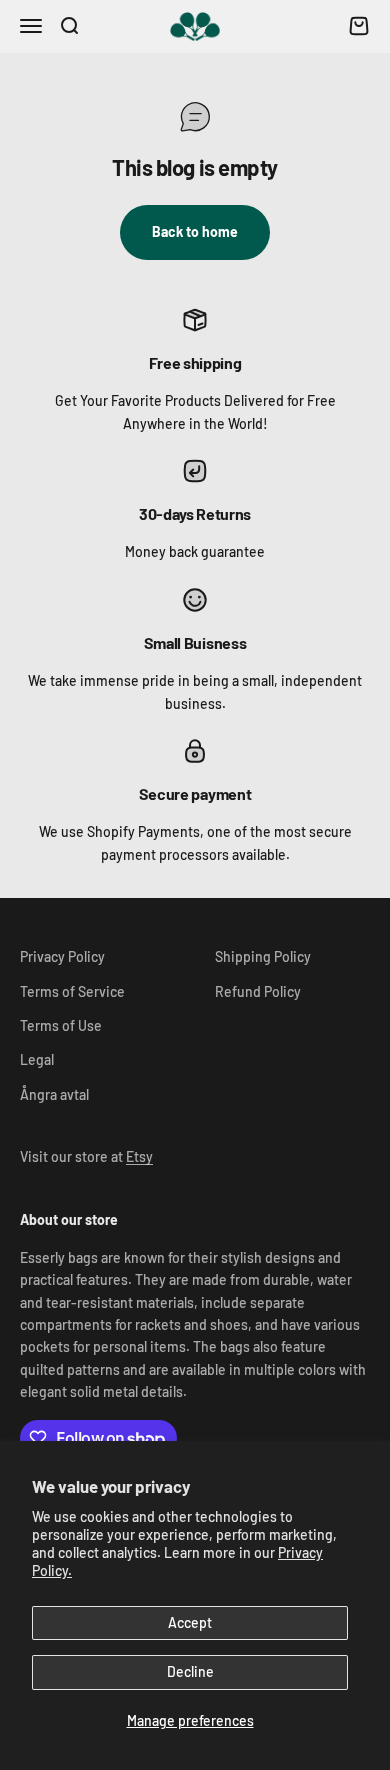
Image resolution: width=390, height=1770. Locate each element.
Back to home (195, 231)
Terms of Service (72, 991)
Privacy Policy (62, 956)
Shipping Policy (263, 956)
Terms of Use (61, 1025)
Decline (190, 1671)
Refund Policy (258, 991)
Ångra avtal (54, 1094)
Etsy (139, 1156)
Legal (37, 1059)
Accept (190, 1622)
